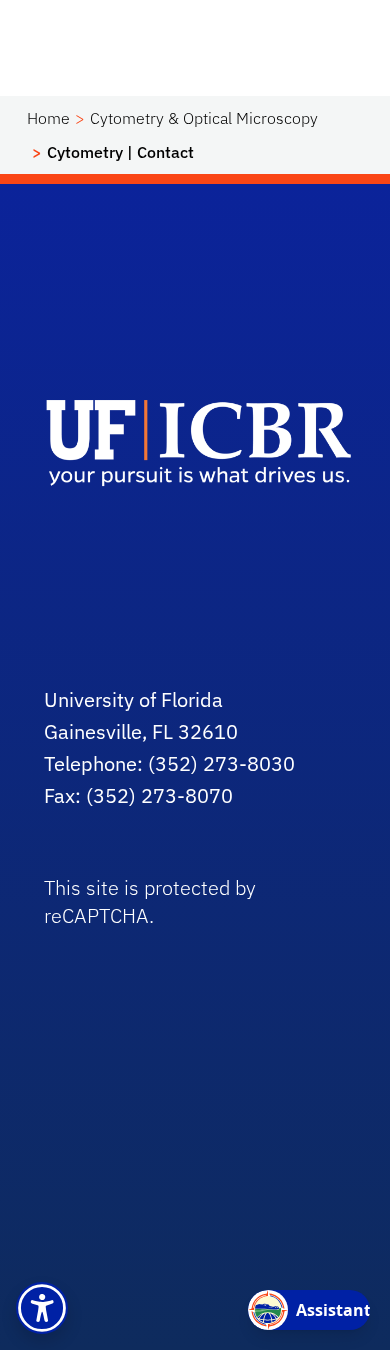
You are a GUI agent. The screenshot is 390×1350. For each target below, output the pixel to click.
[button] (42, 1308)
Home (48, 118)
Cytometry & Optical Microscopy (204, 118)
